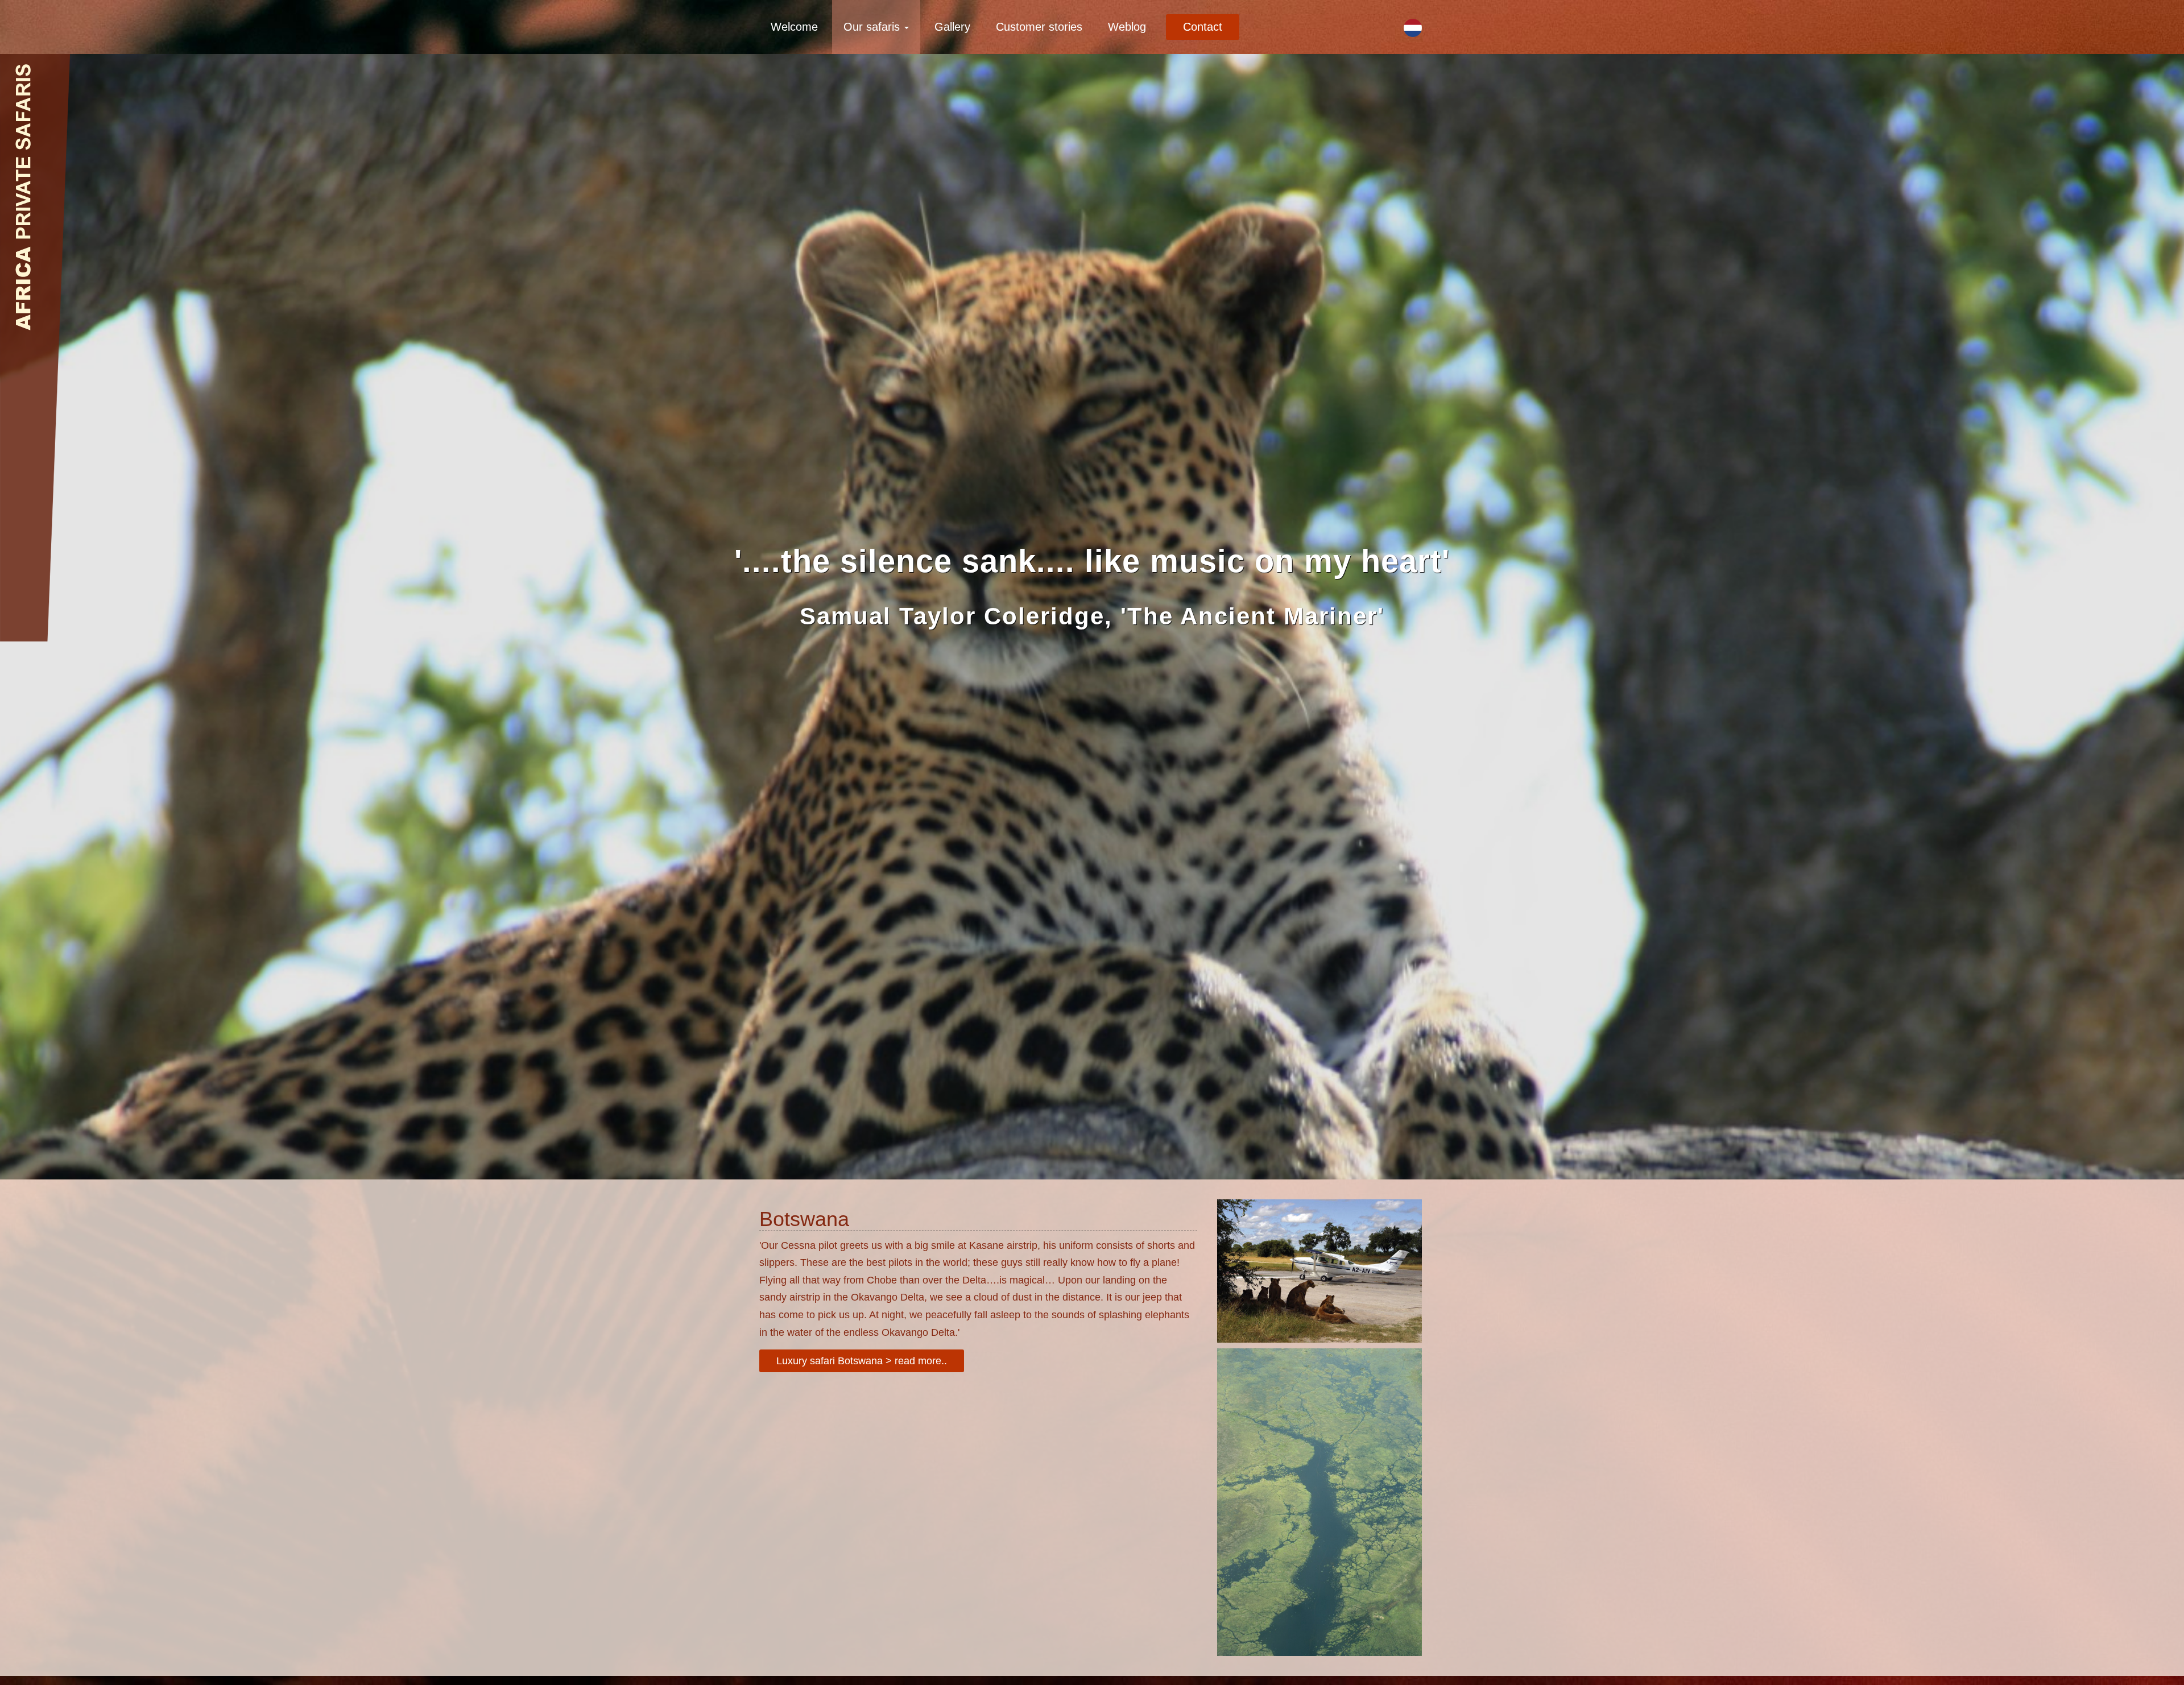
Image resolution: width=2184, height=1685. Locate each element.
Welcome (794, 27)
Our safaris (873, 27)
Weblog (1127, 27)
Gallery (952, 27)
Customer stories (1039, 27)
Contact (1203, 27)
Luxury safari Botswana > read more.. (862, 1361)
